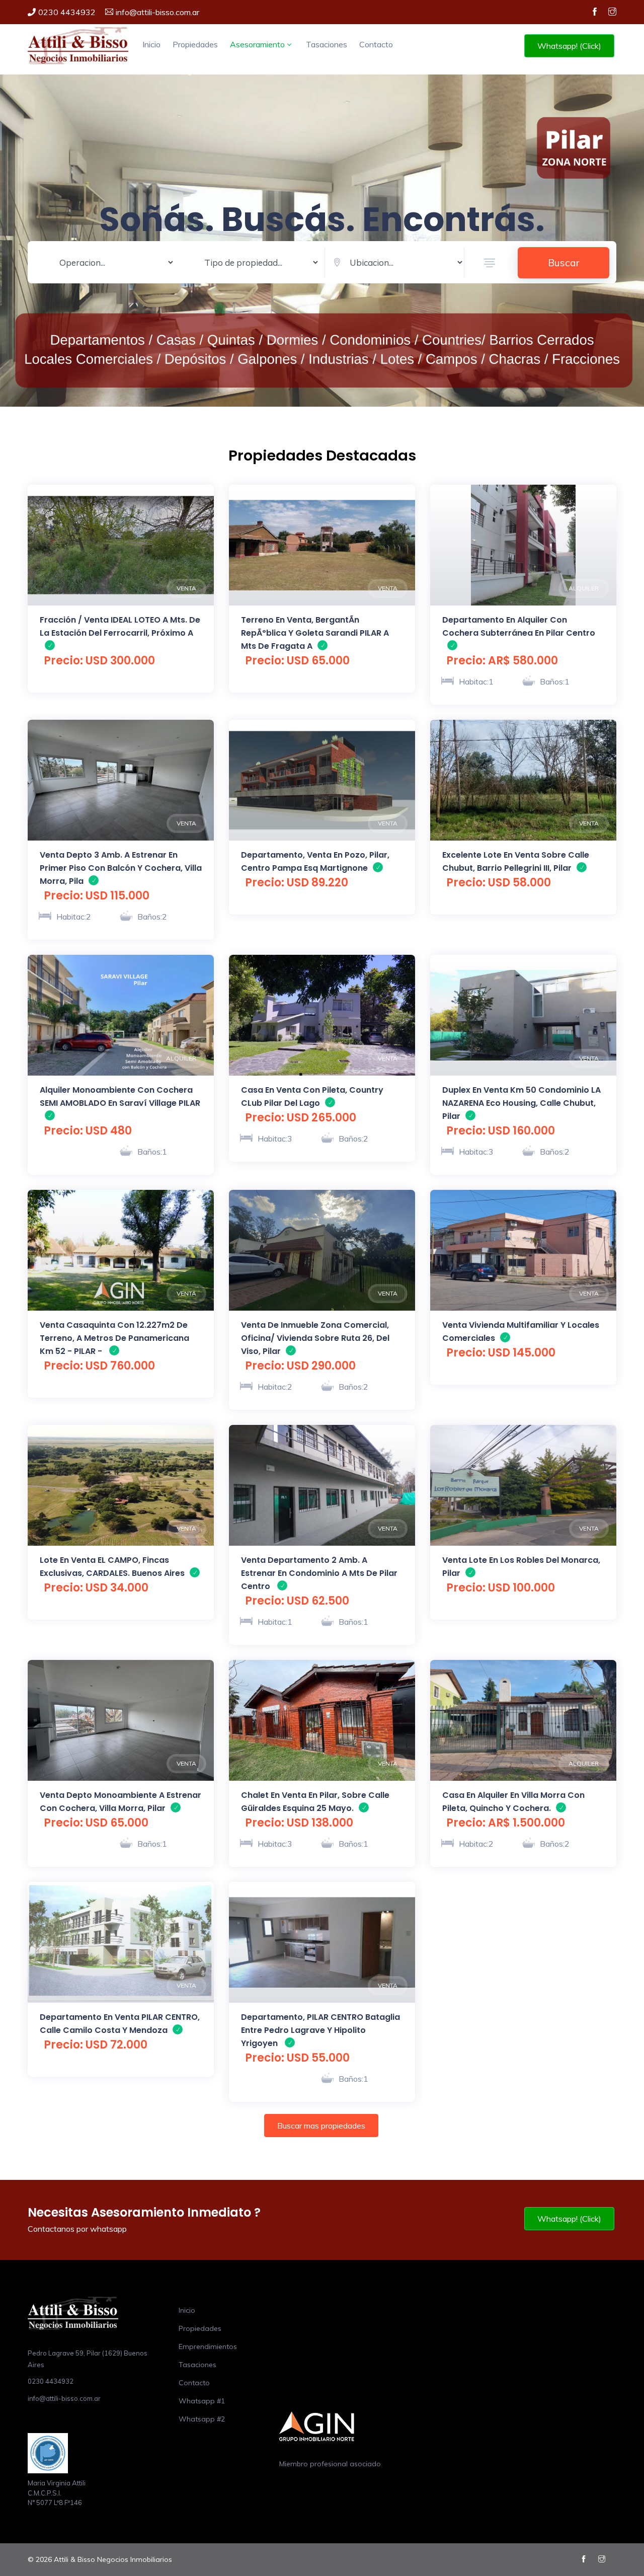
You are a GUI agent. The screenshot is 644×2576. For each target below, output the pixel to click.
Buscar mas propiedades (321, 2126)
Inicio (151, 44)
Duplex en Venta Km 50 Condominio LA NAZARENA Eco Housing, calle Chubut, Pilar (521, 1103)
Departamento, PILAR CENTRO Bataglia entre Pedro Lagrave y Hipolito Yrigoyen (320, 2030)
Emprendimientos (208, 2346)
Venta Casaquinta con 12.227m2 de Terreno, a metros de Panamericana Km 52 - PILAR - (114, 1338)
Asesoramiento (257, 44)
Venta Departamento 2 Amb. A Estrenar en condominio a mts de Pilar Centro (319, 1573)
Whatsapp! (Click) (569, 46)
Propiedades (195, 44)
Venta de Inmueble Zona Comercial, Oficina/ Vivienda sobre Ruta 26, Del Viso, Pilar (315, 1338)
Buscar (563, 263)
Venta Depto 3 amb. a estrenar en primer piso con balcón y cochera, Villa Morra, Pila (121, 868)
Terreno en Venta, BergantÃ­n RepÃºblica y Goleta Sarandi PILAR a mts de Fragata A (315, 633)
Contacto (376, 44)
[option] (121, 545)
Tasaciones (327, 44)
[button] (490, 263)
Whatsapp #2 (202, 2419)
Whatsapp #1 (202, 2401)
